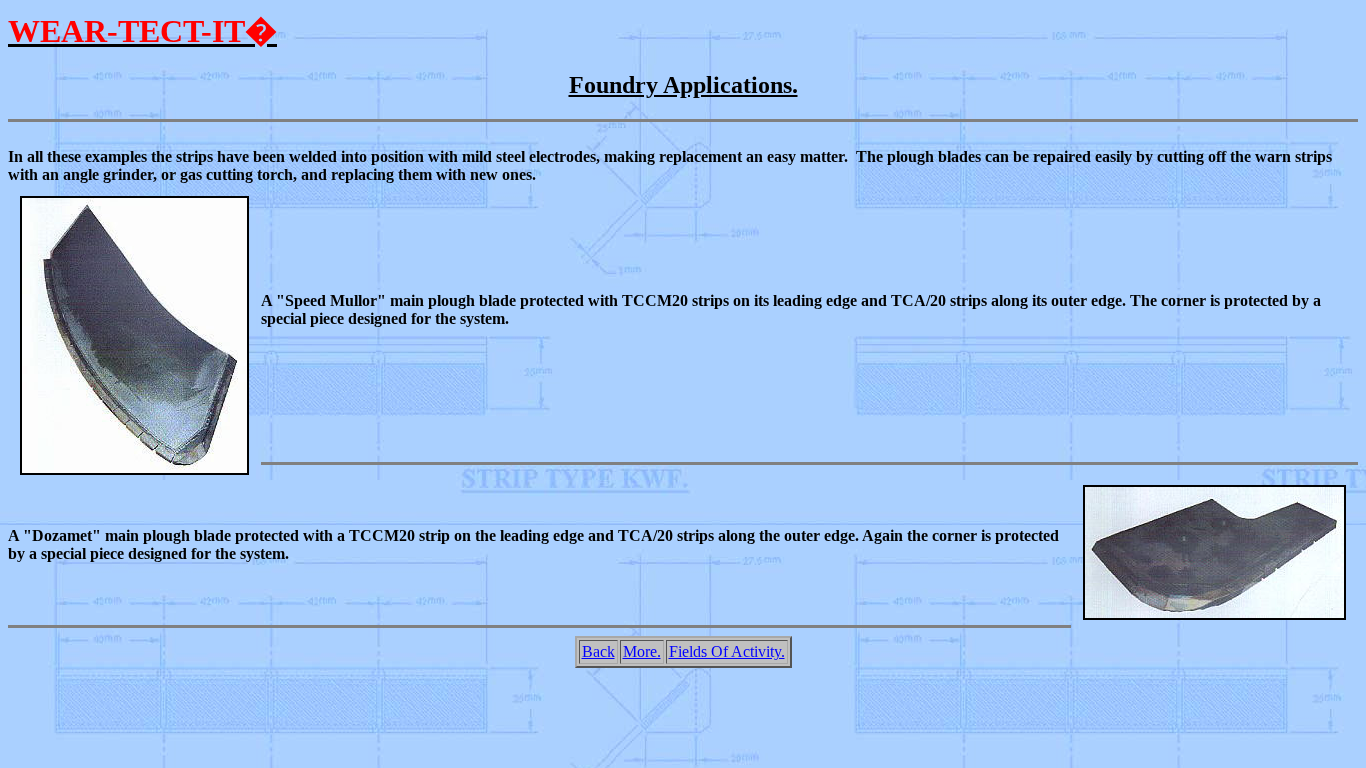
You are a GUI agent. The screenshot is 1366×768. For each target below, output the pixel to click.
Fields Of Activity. (727, 651)
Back (598, 651)
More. (642, 651)
